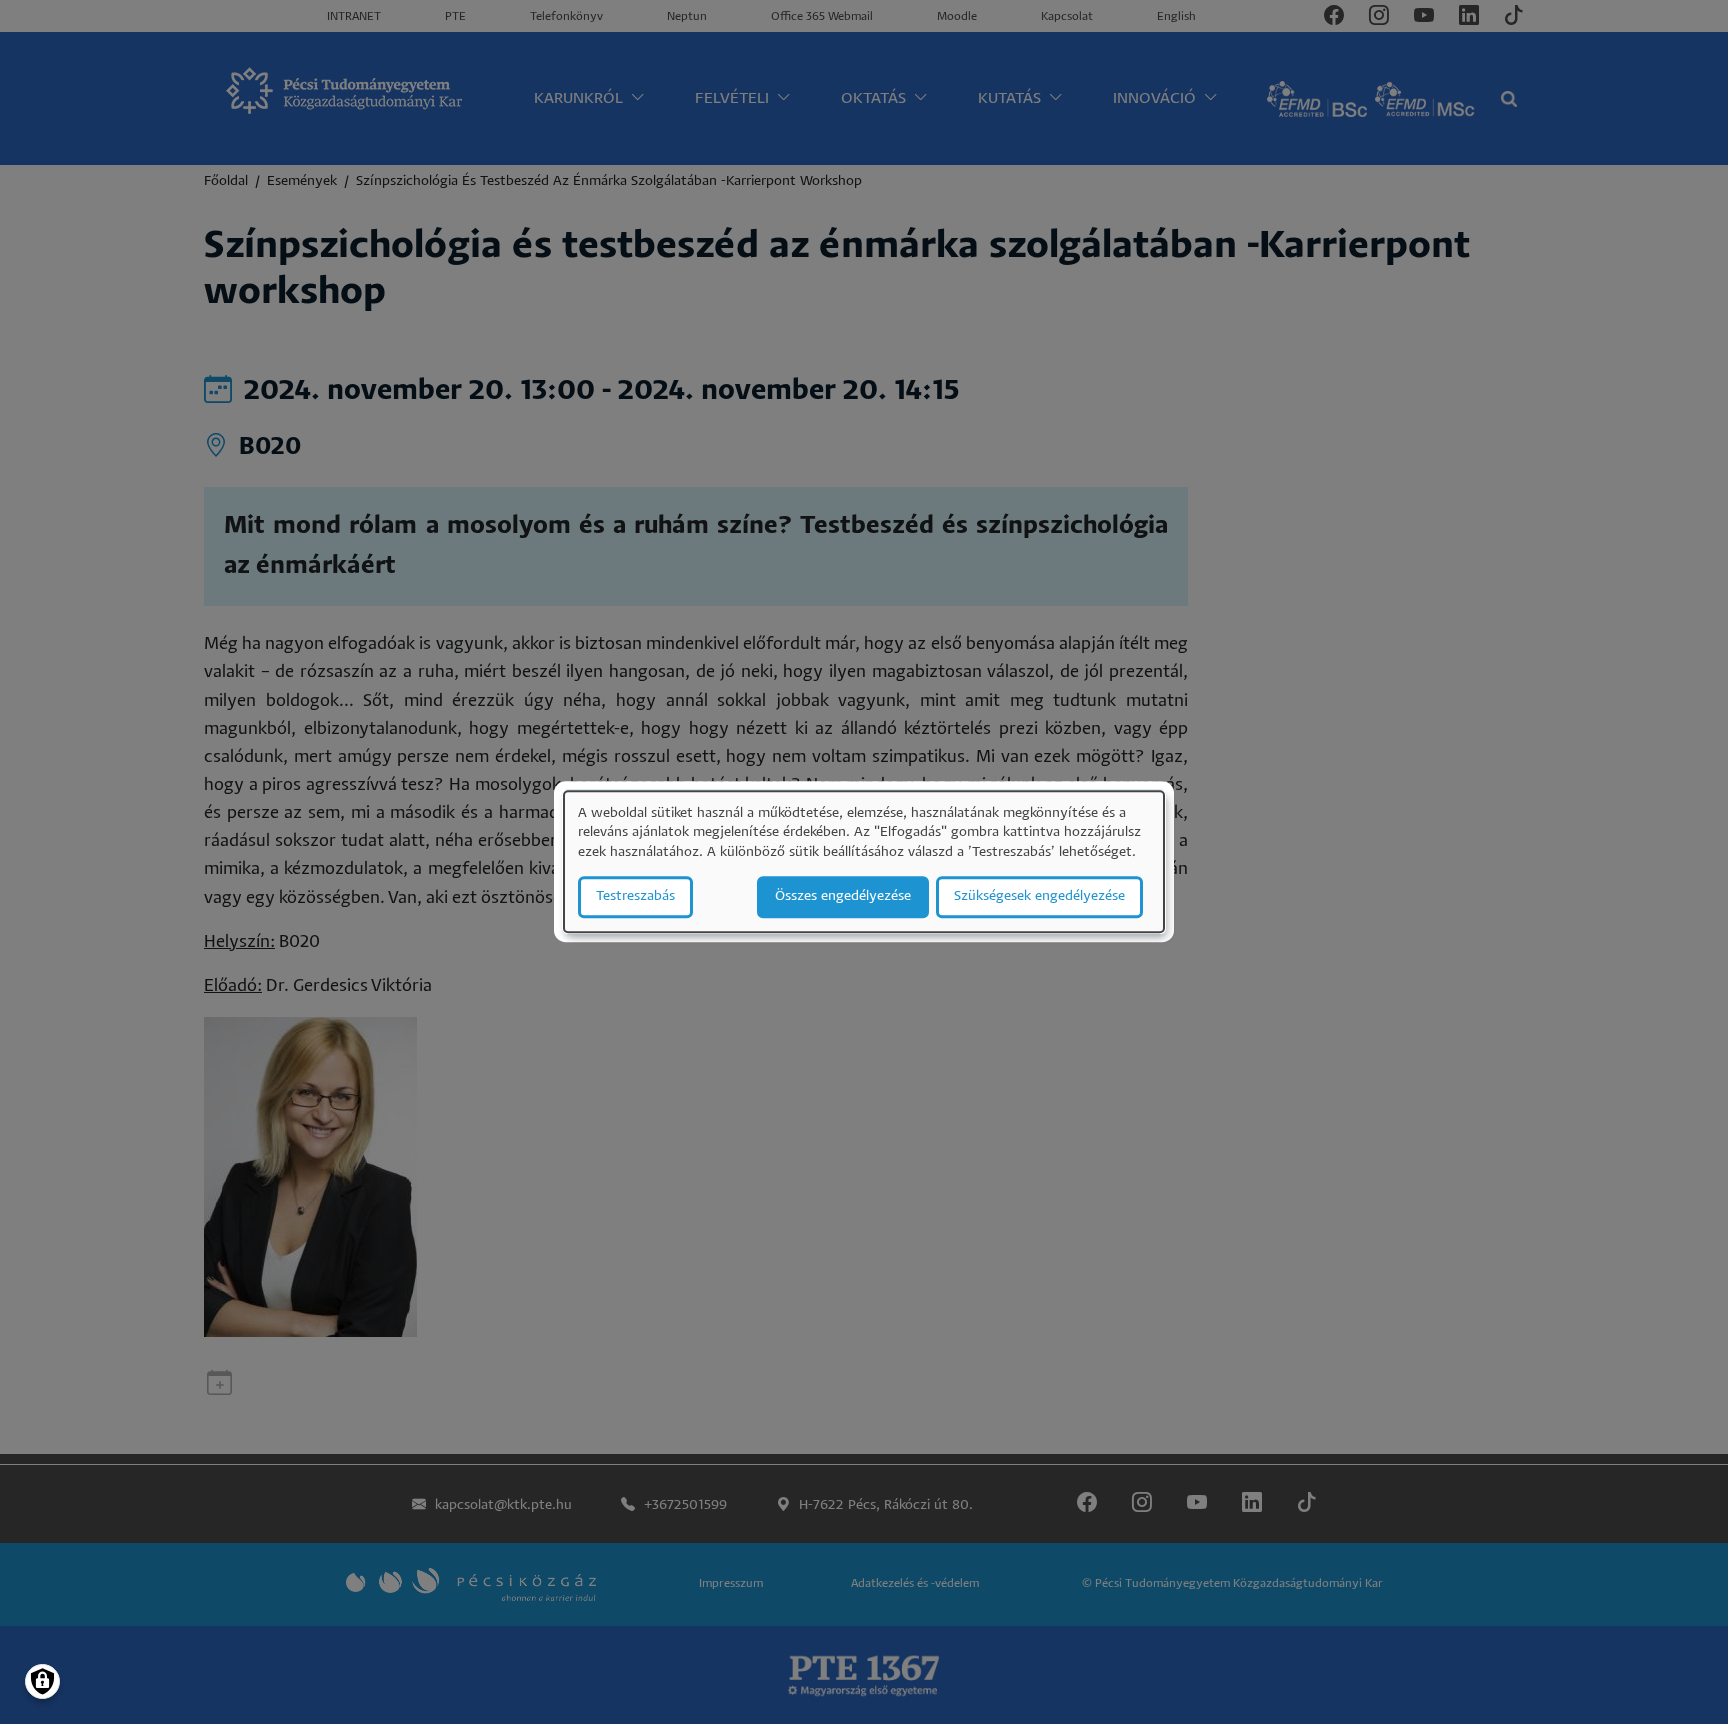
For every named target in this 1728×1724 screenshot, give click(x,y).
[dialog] (864, 861)
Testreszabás (635, 897)
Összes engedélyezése (843, 897)
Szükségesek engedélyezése (1039, 897)
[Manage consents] (42, 1681)
